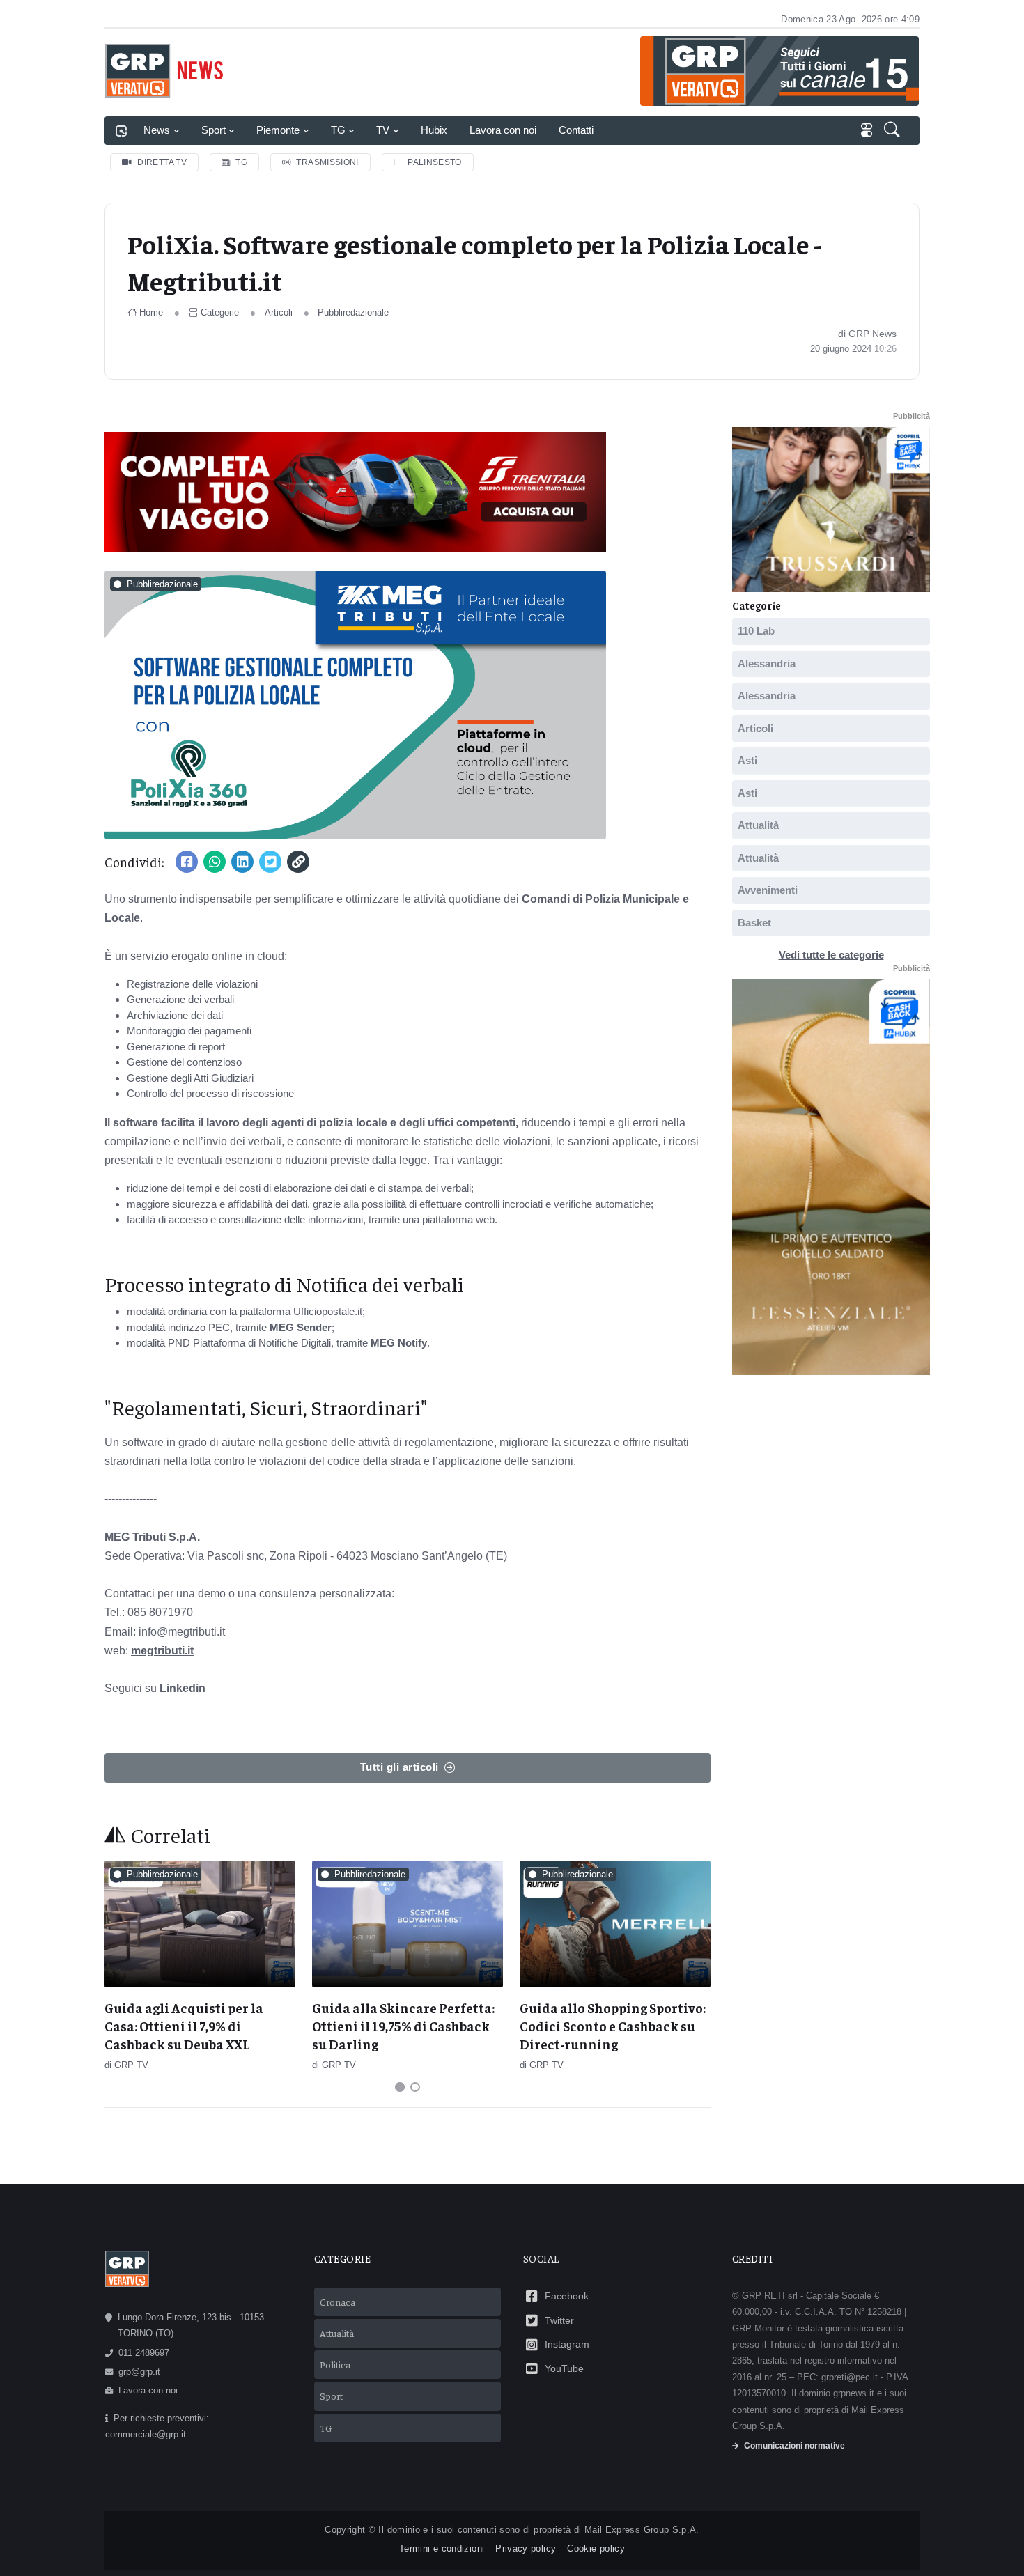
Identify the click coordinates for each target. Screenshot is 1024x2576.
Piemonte (278, 130)
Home (151, 312)
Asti (747, 760)
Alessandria (767, 664)
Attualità (758, 825)
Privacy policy (526, 2548)
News (157, 130)
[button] (893, 131)
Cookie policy (596, 2548)
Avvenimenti (768, 890)
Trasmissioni (327, 162)
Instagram (567, 2344)
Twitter (559, 2320)
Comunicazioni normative (794, 2446)
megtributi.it (162, 1651)
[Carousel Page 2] (415, 2087)
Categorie (220, 312)
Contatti (576, 130)
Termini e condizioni (442, 2548)
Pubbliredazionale (353, 312)
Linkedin (183, 1688)
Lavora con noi (503, 130)
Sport (214, 130)
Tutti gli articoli (399, 1767)
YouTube (564, 2368)
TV (383, 130)
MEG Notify (399, 1343)
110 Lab (756, 631)
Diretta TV (162, 162)
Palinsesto (435, 162)
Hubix (434, 130)
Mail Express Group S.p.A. (642, 2530)
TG (338, 130)
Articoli (279, 312)
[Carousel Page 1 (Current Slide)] (400, 2087)
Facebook (567, 2296)
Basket (754, 923)
